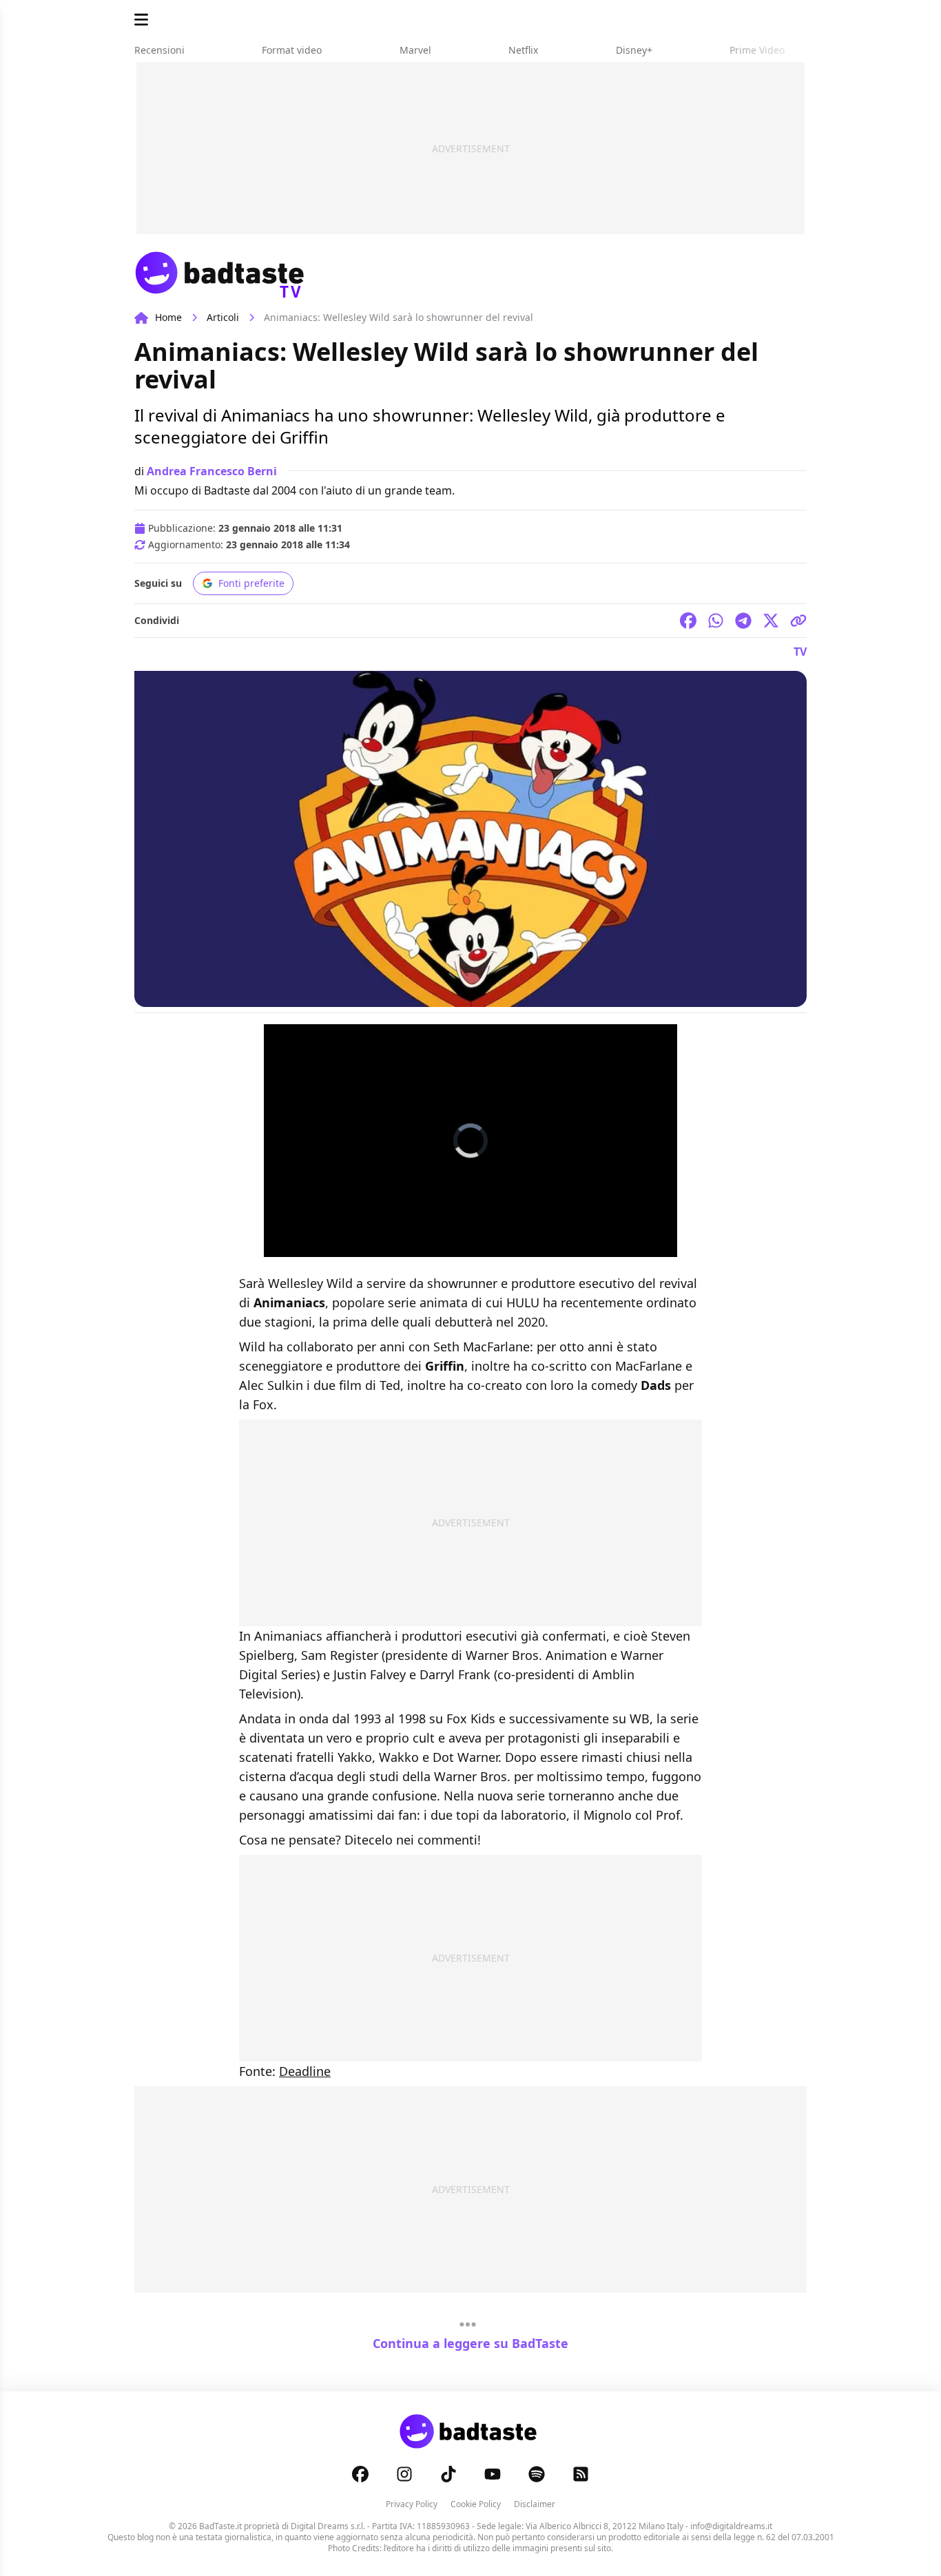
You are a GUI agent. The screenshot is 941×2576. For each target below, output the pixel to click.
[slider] (455, 1246)
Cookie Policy (476, 2504)
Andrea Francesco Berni (212, 471)
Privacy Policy (412, 2504)
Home (168, 317)
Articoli (223, 317)
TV (800, 652)
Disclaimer (535, 2504)
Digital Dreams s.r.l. (328, 2526)
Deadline (305, 2071)
